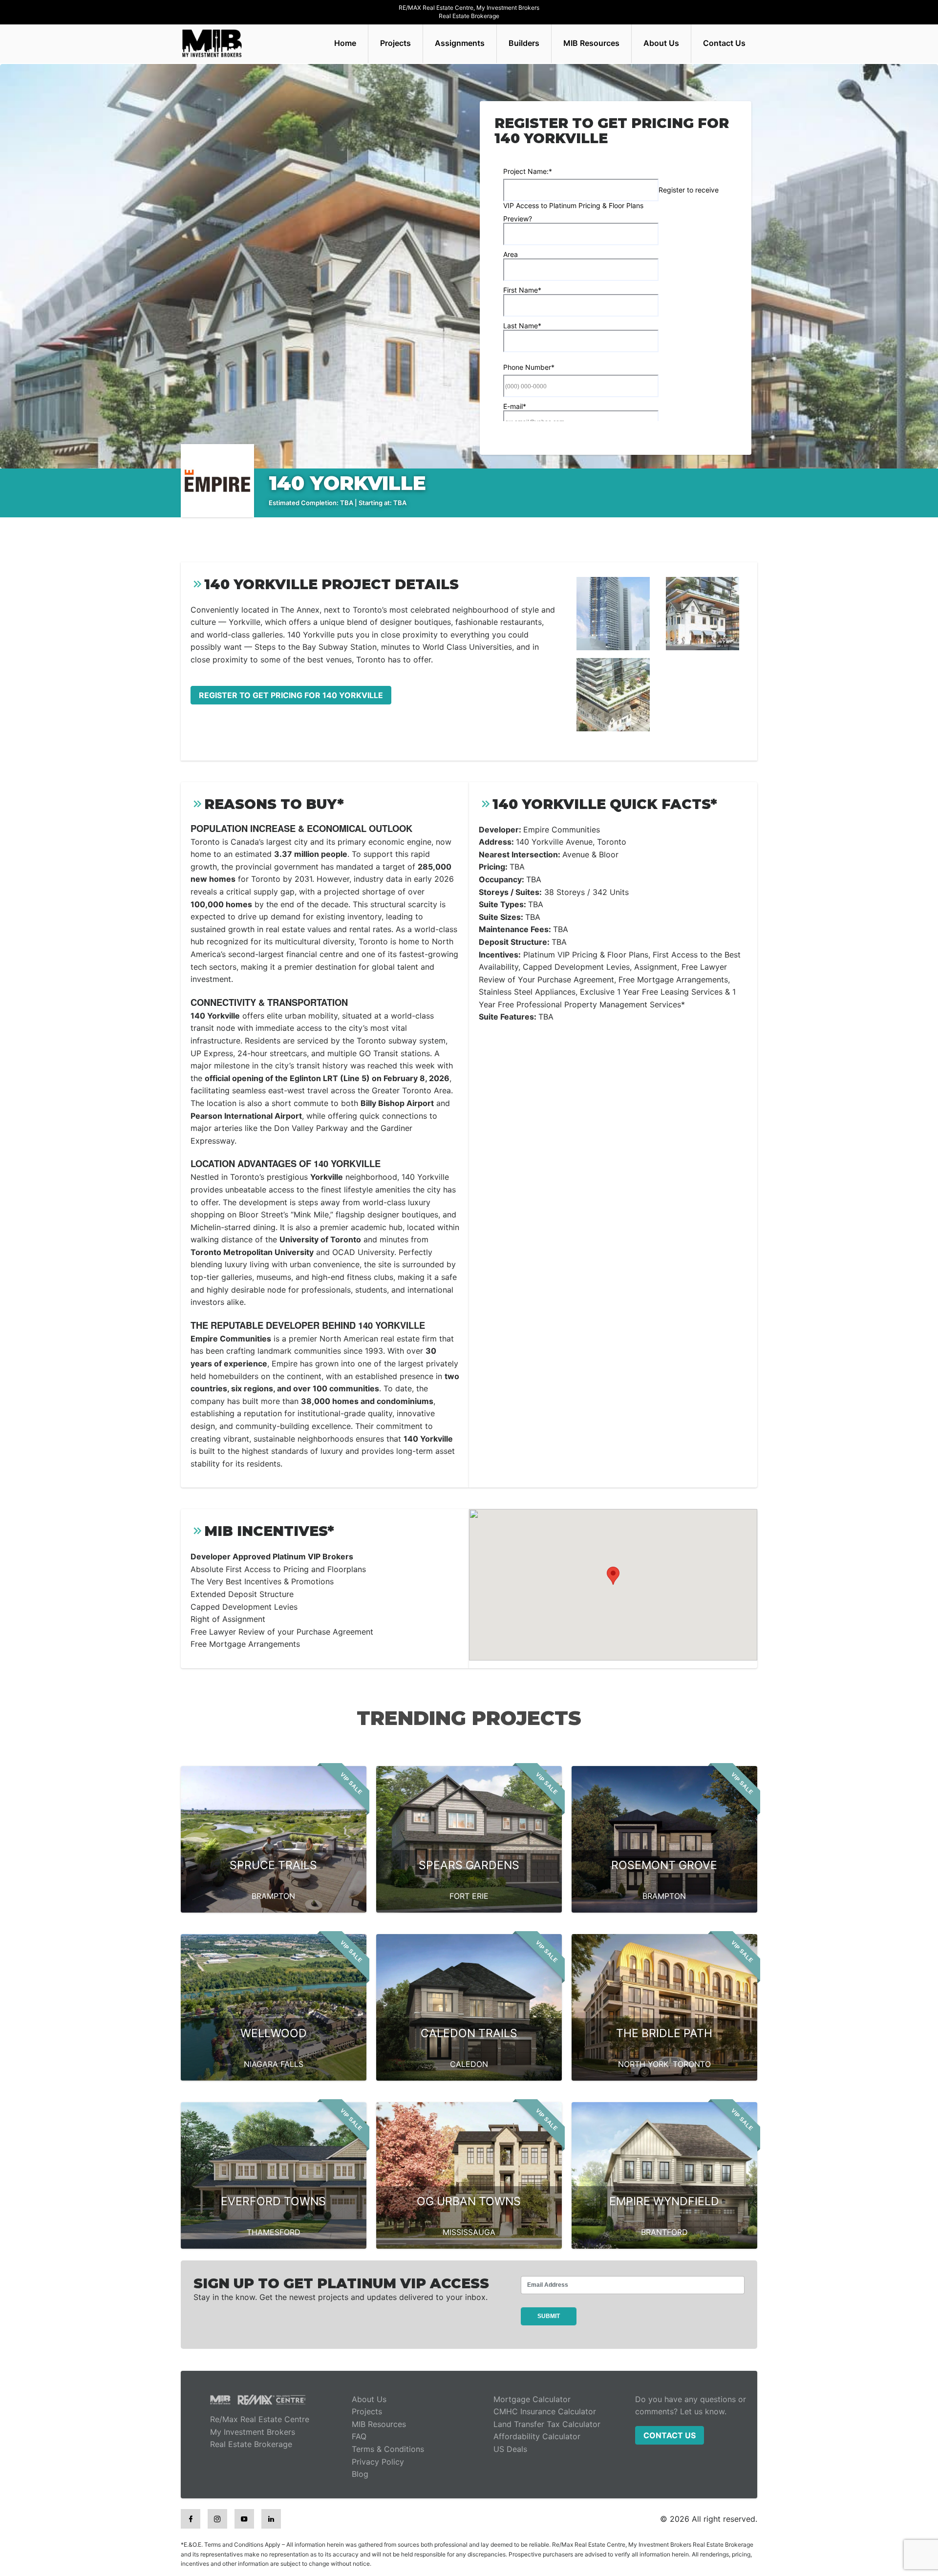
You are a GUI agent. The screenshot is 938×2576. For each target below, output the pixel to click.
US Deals (510, 2449)
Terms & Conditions (388, 2449)
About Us (661, 43)
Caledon (469, 2064)
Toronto (692, 2064)
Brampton (273, 1896)
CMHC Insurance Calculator (545, 2411)
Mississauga (469, 2232)
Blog (360, 2474)
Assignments (460, 43)
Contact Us (724, 43)
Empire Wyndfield (664, 2201)
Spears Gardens (469, 1865)
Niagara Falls (274, 2064)
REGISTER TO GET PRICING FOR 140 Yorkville (291, 695)
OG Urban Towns (469, 2201)
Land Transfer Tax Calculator (547, 2424)
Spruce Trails (273, 1865)
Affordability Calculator (537, 2436)
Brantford (664, 2232)
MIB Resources (591, 43)
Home (345, 43)
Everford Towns (273, 2201)
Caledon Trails (469, 2033)
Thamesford (274, 2232)
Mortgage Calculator (532, 2399)
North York (643, 2064)
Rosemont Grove (664, 1865)
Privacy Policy (378, 2462)
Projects (395, 43)
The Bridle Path (664, 2033)
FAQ (359, 2436)
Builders (524, 43)
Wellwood (274, 2033)
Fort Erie (469, 1896)
